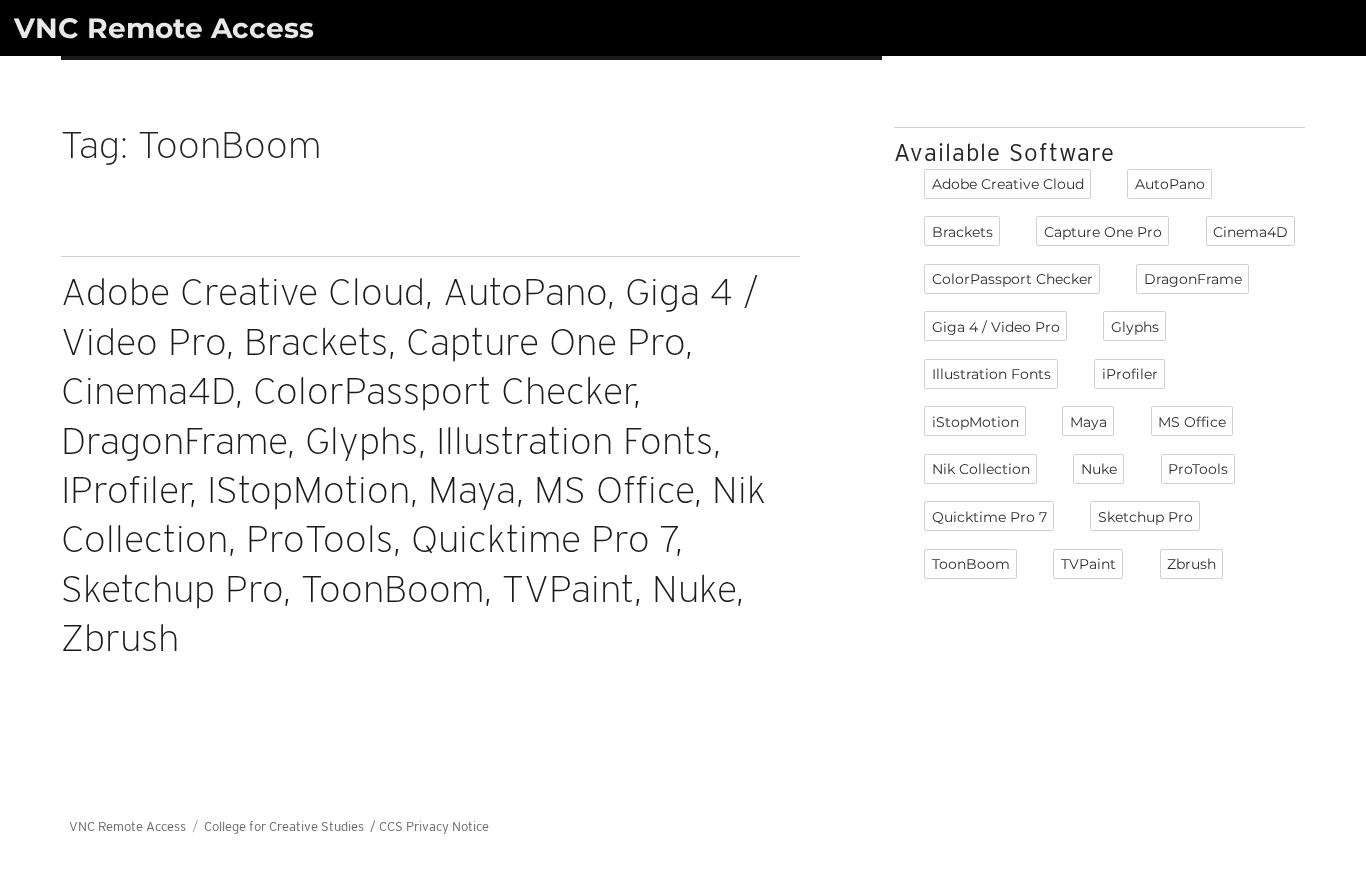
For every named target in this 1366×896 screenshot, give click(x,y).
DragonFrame (1193, 279)
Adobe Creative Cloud (1008, 184)
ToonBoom (971, 564)
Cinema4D (1250, 232)
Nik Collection (981, 469)
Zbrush (1191, 564)
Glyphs (1135, 327)
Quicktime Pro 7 (989, 517)
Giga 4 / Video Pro (996, 327)
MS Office (1192, 422)
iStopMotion (975, 422)
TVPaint (1088, 564)
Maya (1088, 422)
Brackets (962, 232)
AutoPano (1170, 184)
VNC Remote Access (164, 28)
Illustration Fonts (991, 374)
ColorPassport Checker (1012, 279)
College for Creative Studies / (291, 826)
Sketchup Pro (1145, 517)
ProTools (1198, 469)
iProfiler (1130, 374)
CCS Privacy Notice (434, 826)
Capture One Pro (1103, 232)
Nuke (1099, 469)
